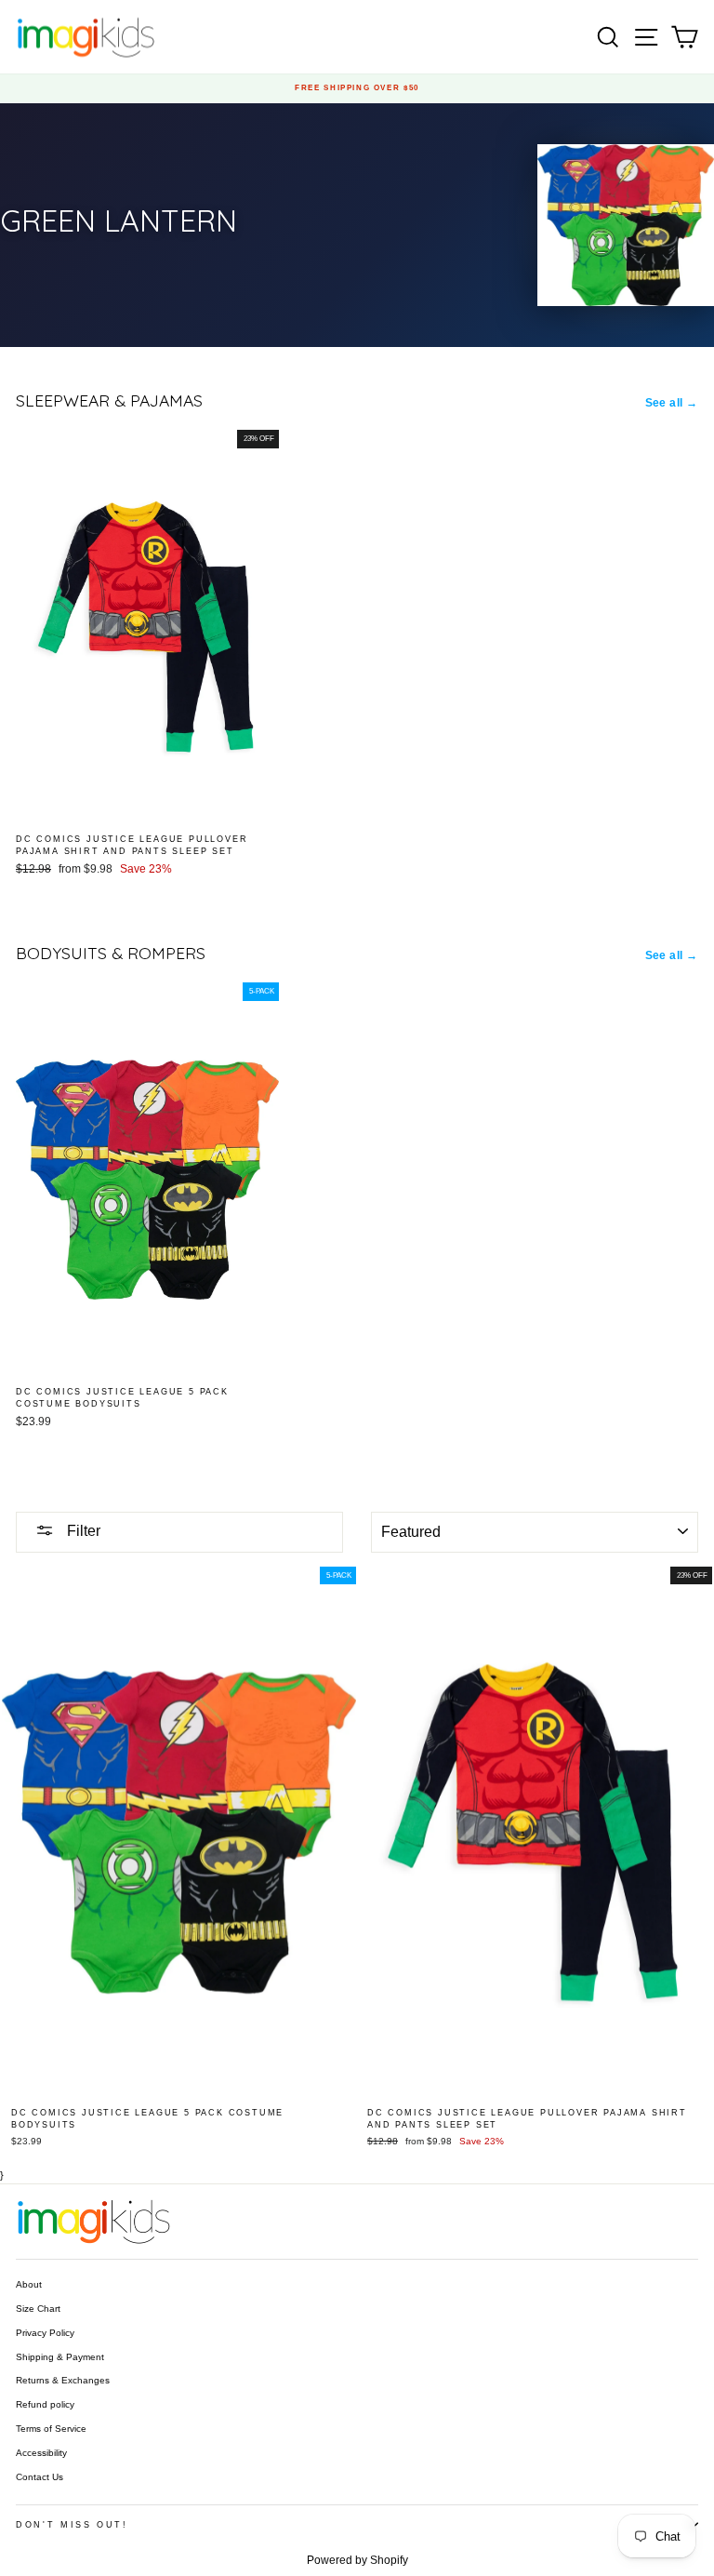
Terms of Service (51, 2429)
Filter (82, 1531)
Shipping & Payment (60, 2357)
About (29, 2284)
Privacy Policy (45, 2333)
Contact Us (40, 2477)
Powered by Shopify (357, 2560)
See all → (672, 403)
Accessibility (41, 2453)
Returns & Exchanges (63, 2380)
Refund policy (45, 2404)
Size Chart (38, 2309)
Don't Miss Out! (72, 2525)
